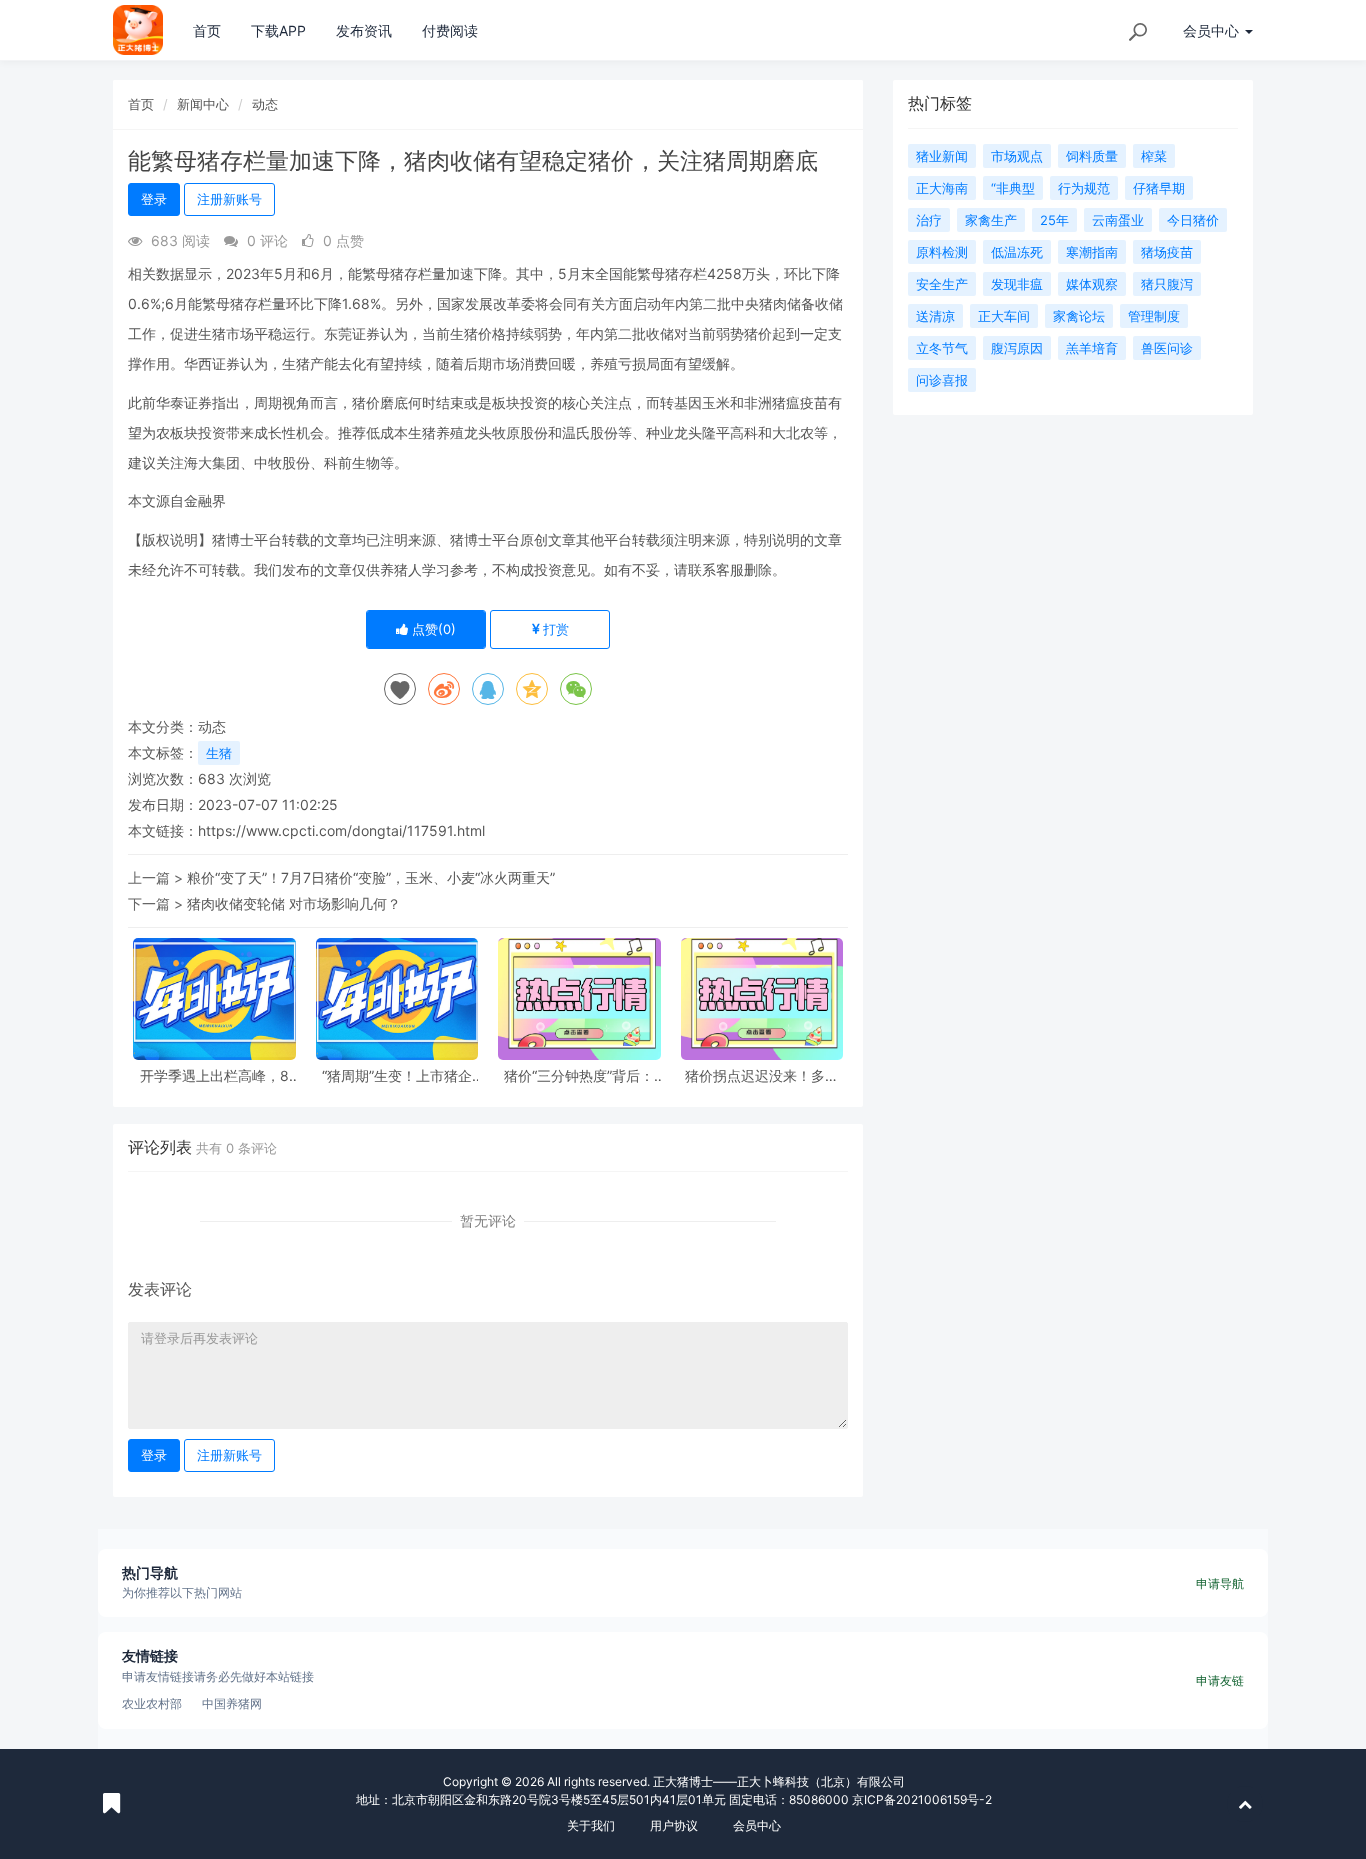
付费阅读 (450, 30)
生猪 (219, 753)
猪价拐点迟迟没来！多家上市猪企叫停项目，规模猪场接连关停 (762, 1075)
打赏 (554, 629)
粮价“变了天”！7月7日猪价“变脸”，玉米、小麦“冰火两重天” (371, 877)
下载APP (278, 30)
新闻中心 (203, 104)
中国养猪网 (232, 1703)
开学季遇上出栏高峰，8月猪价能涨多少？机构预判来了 (214, 1075)
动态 (265, 104)
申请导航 (1220, 1583)
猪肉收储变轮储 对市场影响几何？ (294, 903)
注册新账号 (229, 199)
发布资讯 (364, 30)
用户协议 (674, 1825)
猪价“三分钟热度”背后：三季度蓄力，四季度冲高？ (579, 1075)
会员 (1211, 30)
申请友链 (1220, 1680)
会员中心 (757, 1825)
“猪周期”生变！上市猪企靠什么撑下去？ (397, 1075)
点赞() (432, 629)
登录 (154, 199)
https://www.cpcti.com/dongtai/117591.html (341, 830)
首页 (207, 30)
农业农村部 (152, 1703)
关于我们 (591, 1825)
